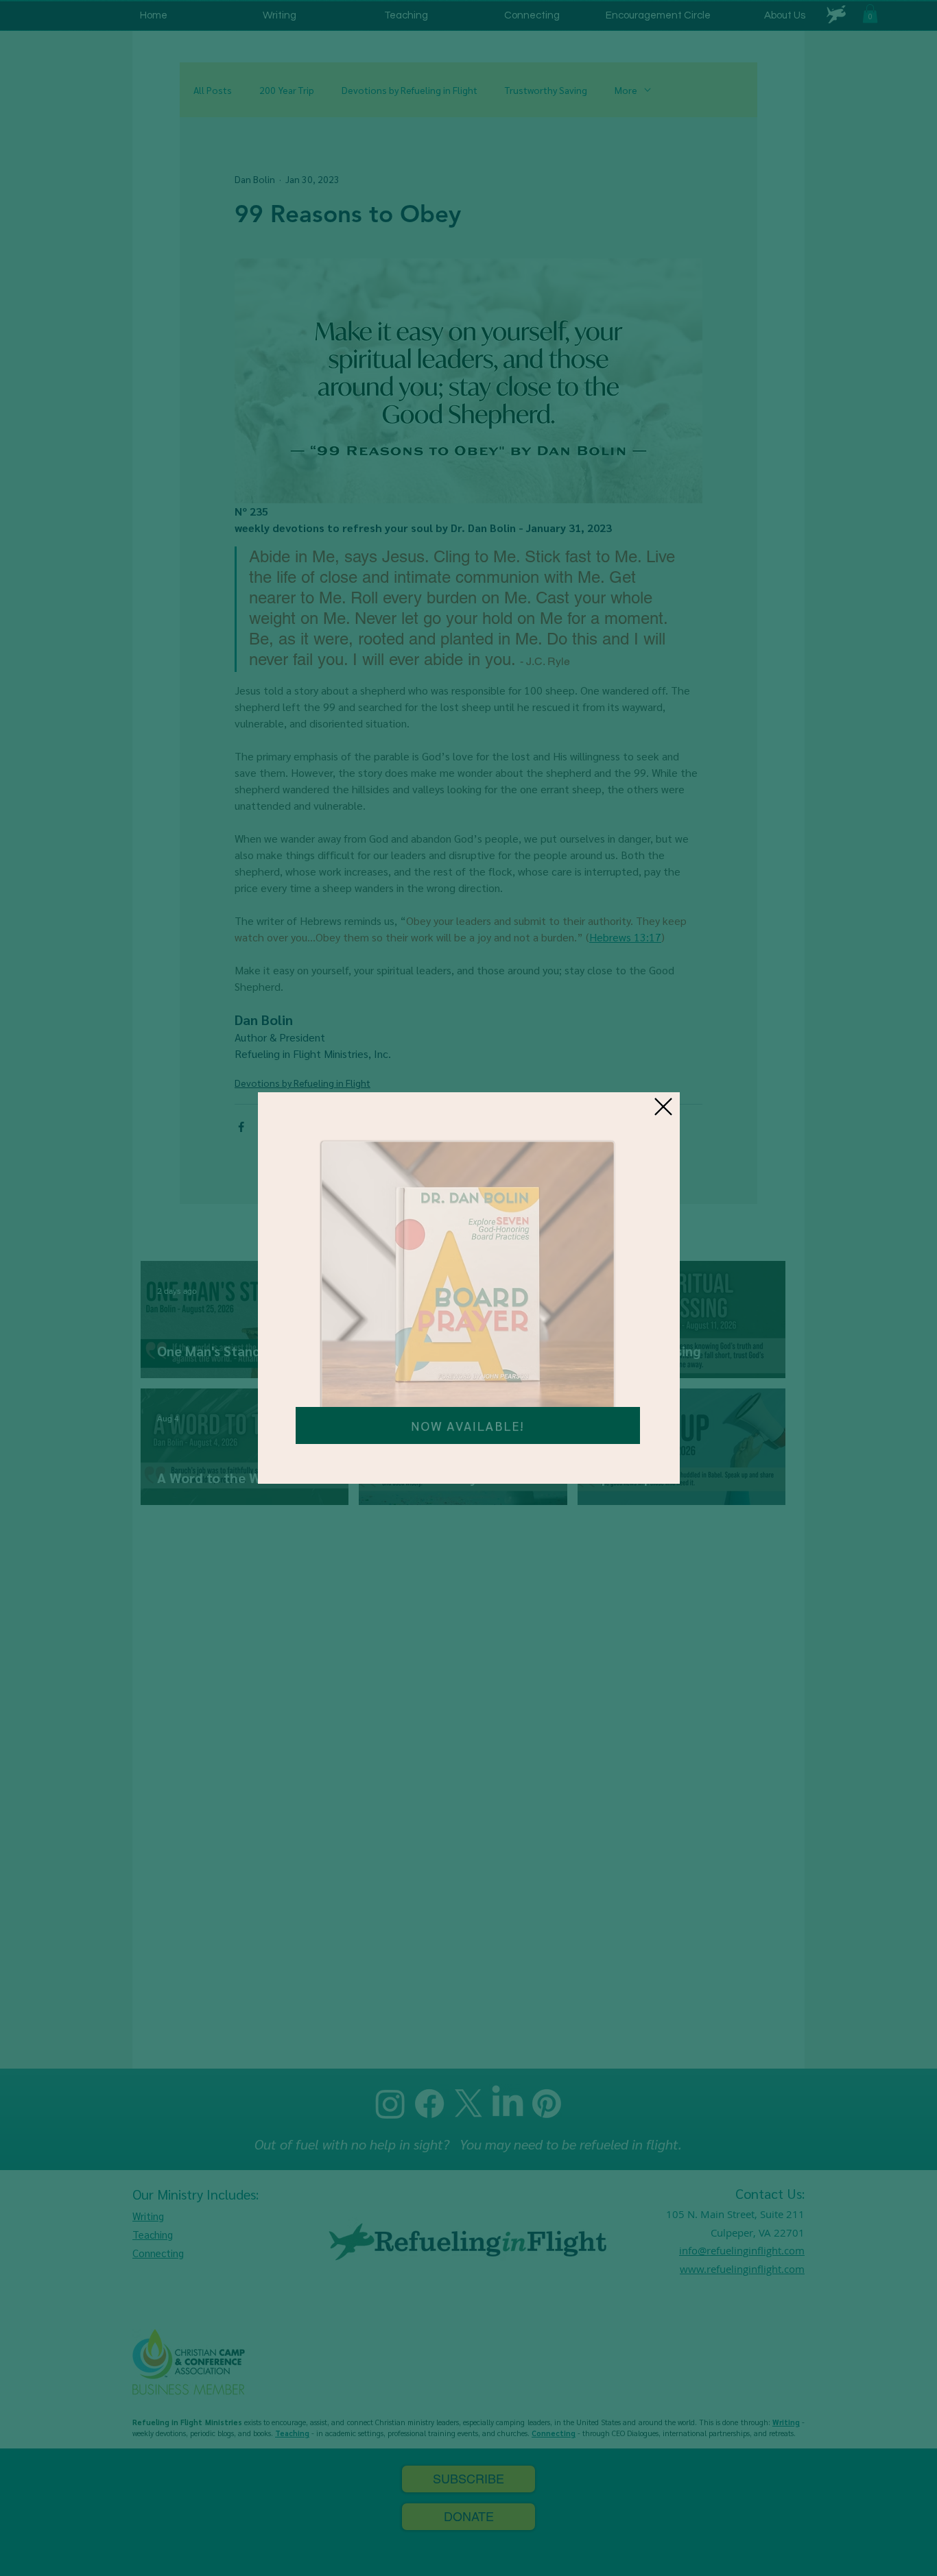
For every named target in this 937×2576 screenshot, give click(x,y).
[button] (663, 1107)
